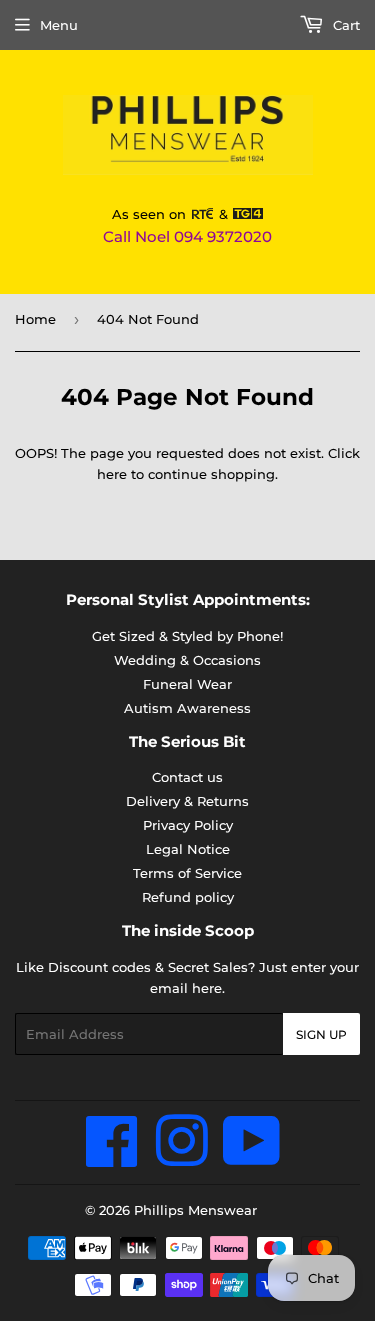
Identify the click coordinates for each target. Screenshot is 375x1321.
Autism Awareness (187, 708)
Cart (344, 25)
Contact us (187, 777)
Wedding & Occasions (187, 660)
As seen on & (172, 214)
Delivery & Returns (187, 801)
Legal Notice (188, 849)
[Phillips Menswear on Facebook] (112, 1158)
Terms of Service (187, 873)
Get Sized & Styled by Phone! (187, 636)
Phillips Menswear (195, 1210)
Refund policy (188, 897)
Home (35, 319)
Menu (59, 25)
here (112, 474)
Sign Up (321, 1034)
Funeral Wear (187, 684)
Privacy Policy (188, 825)
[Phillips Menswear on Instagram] (181, 1158)
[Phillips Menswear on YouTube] (252, 1158)
